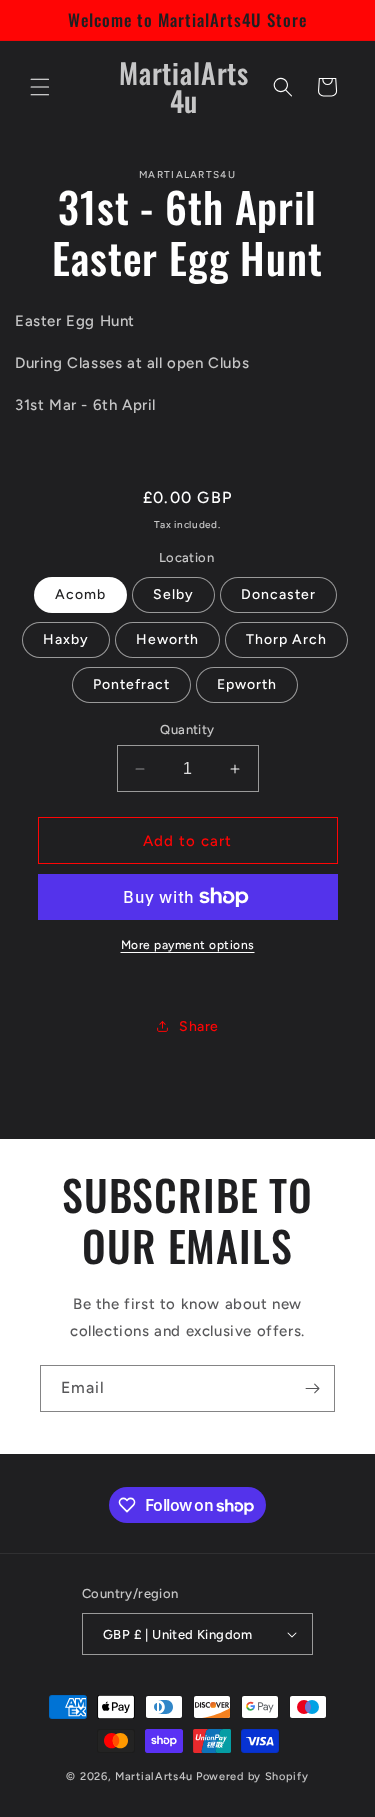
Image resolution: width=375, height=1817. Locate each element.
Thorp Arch (286, 639)
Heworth (167, 639)
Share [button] (199, 1026)
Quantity (187, 729)
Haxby (66, 639)
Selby (173, 594)
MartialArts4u (154, 1776)
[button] (40, 87)
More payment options (188, 945)
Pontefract (131, 684)
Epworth (247, 684)
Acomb (80, 594)
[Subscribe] (312, 1388)
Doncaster (278, 594)
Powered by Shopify (252, 1776)
